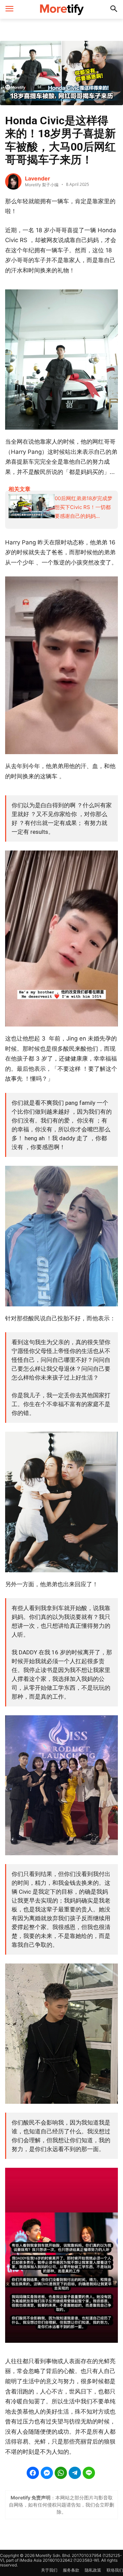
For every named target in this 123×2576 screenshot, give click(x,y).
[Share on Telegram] (75, 2473)
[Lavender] (13, 181)
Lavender (38, 178)
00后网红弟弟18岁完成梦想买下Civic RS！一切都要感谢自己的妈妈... (84, 507)
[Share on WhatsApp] (61, 2473)
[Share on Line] (89, 2473)
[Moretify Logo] (61, 9)
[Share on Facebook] (33, 2473)
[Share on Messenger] (47, 2473)
